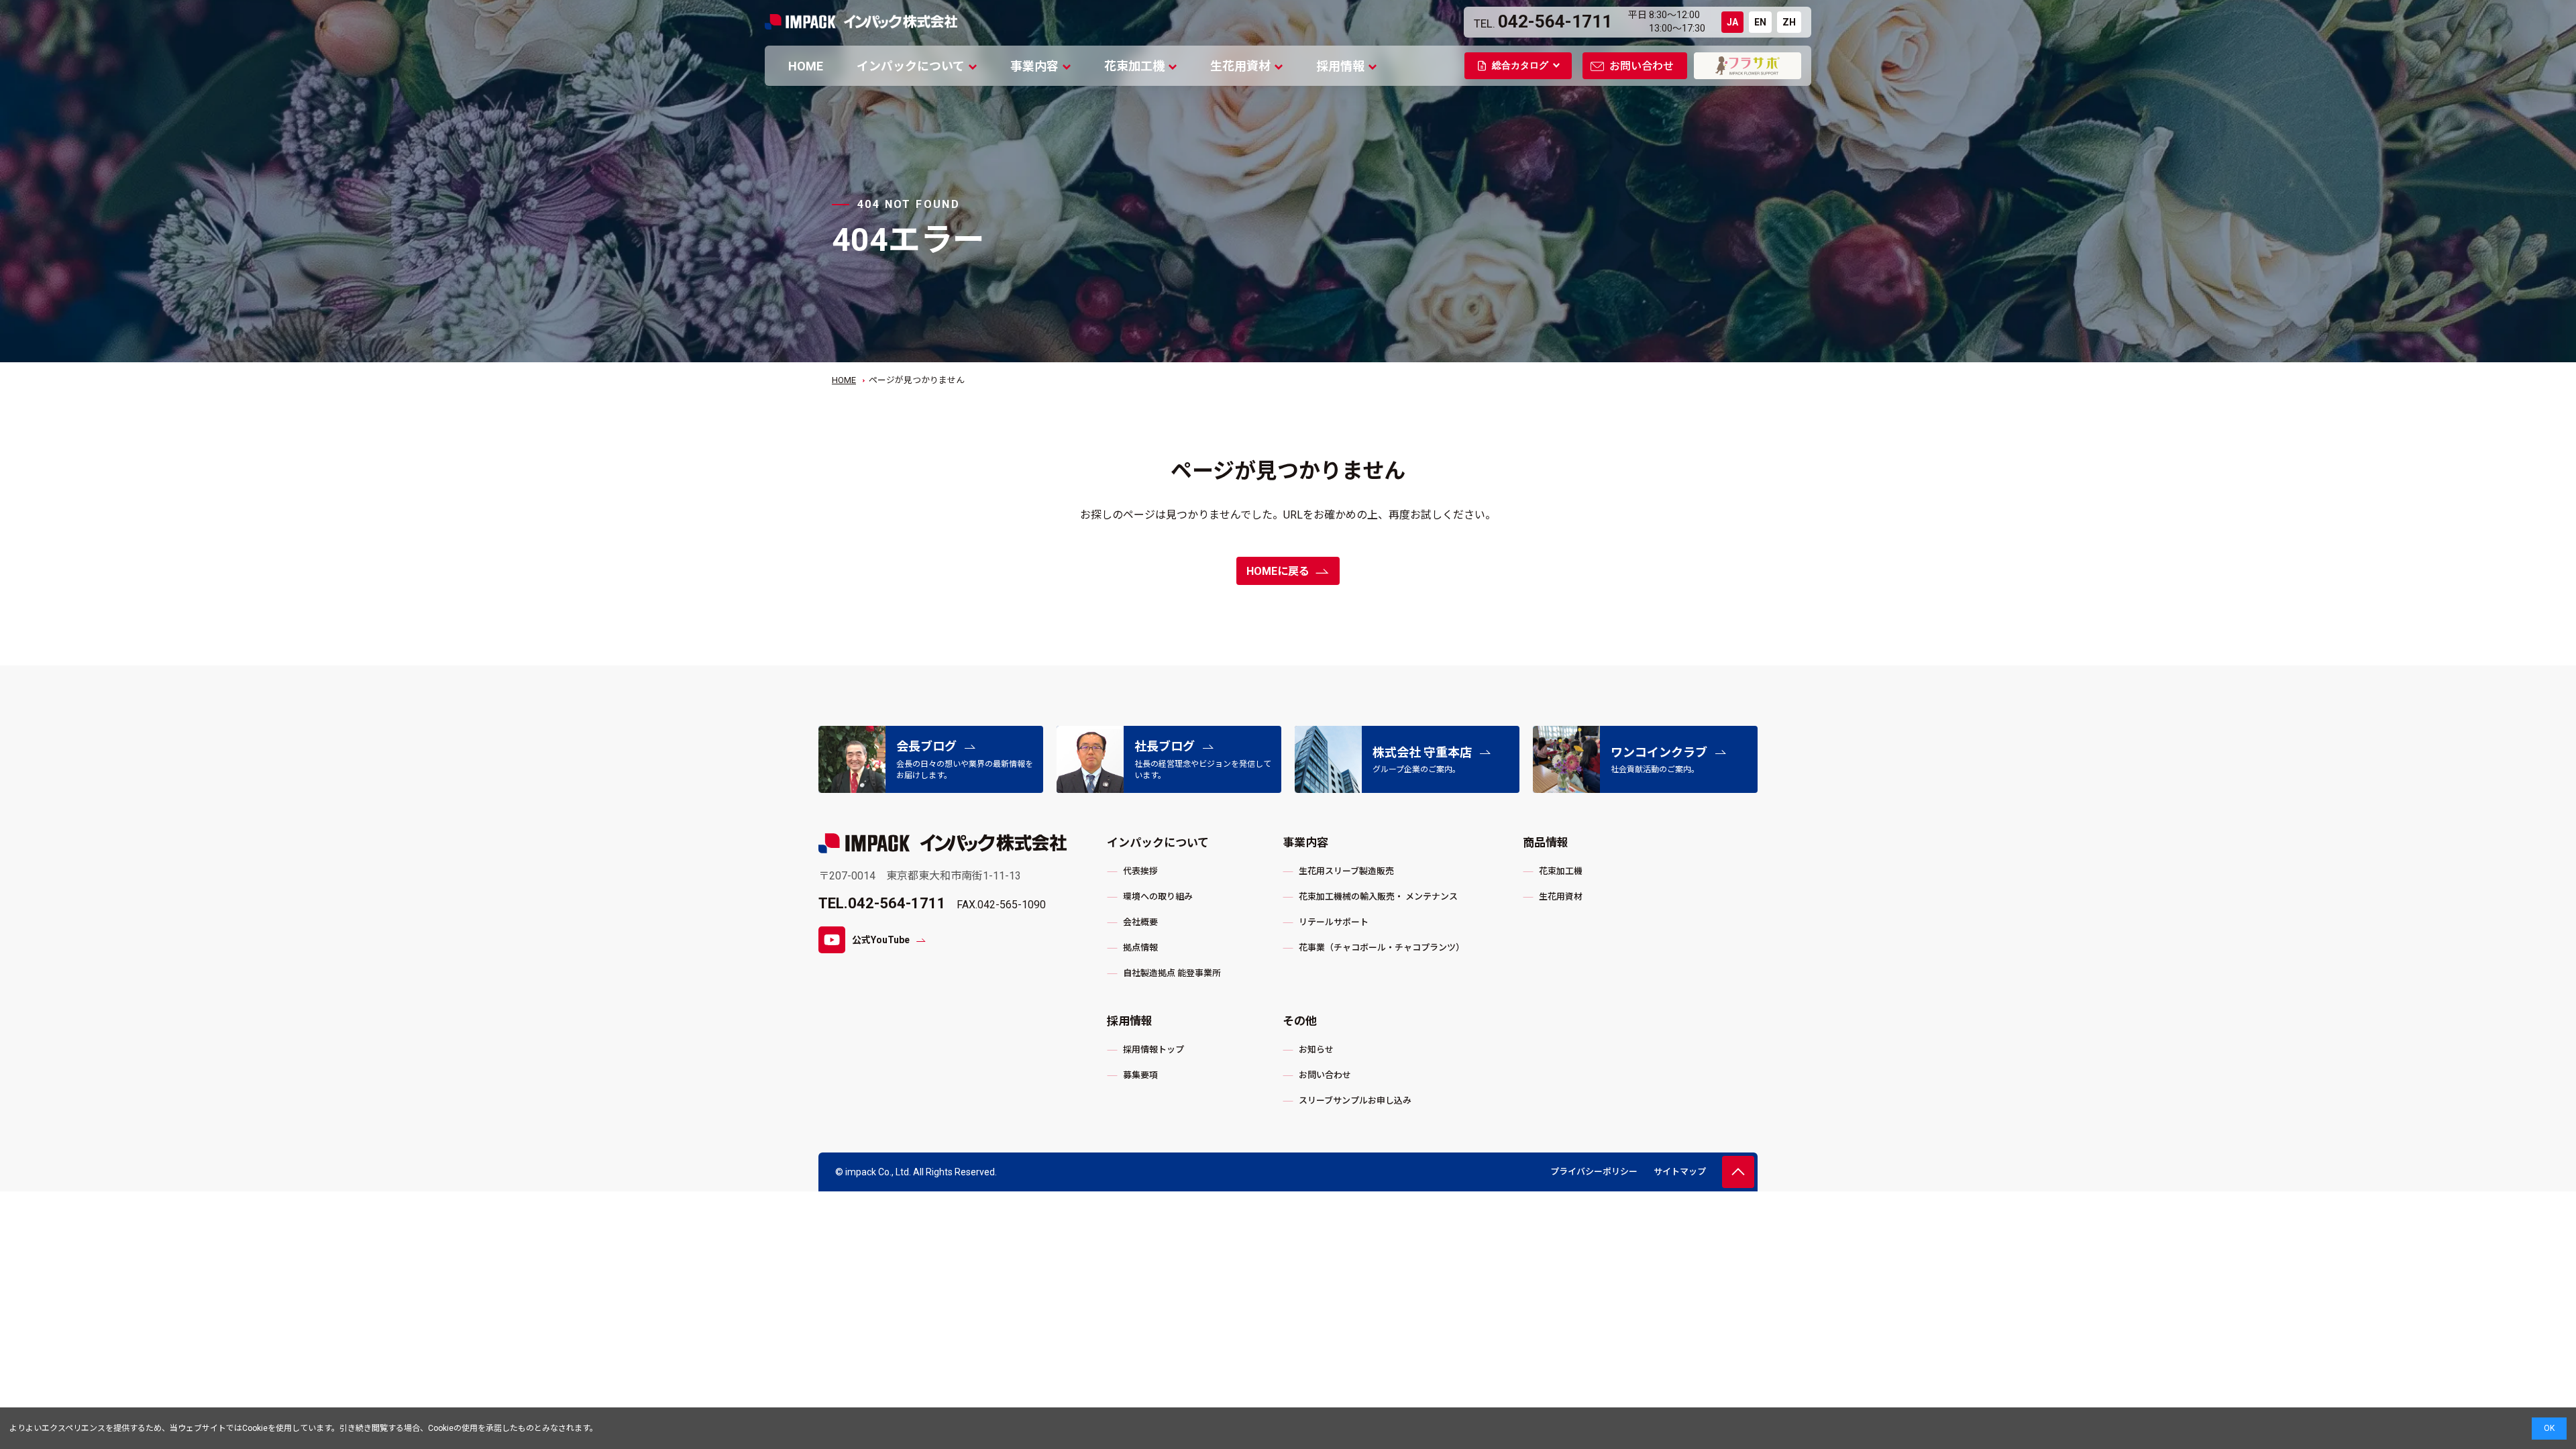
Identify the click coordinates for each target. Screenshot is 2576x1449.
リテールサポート (1334, 922)
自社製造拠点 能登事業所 (1172, 973)
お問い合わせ (1642, 66)
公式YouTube (881, 940)
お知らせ (1316, 1050)
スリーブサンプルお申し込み (1355, 1101)
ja (1732, 22)
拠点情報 (1140, 948)
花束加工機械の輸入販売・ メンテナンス (1378, 897)
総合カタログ (1520, 65)
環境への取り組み (1158, 897)
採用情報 (1340, 66)
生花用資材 (1240, 66)
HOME (806, 66)
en (1760, 22)
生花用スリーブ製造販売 (1346, 871)
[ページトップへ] (1738, 1172)
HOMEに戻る (1278, 571)
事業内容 (1034, 66)
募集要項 (1140, 1075)
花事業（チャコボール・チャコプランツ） (1382, 948)
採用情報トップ (1153, 1050)
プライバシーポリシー (1594, 1172)
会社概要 (1140, 922)
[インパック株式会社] (943, 843)
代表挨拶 (1140, 871)
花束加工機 (1134, 66)
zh (1789, 22)
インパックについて (911, 66)
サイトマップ (1680, 1172)
